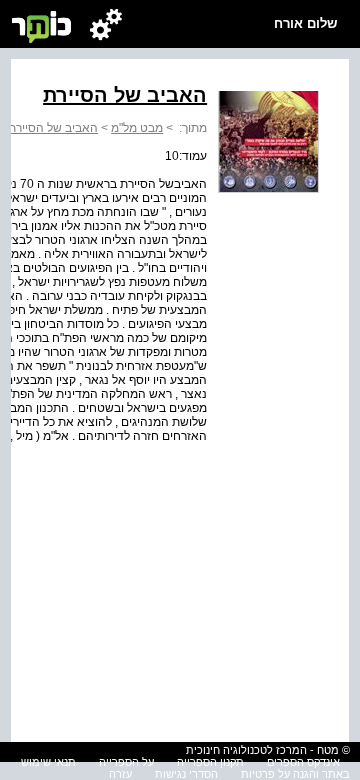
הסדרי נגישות (186, 774)
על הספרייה (126, 762)
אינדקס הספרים (303, 762)
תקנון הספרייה (210, 762)
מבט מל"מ (137, 128)
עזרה (120, 774)
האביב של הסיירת (53, 128)
